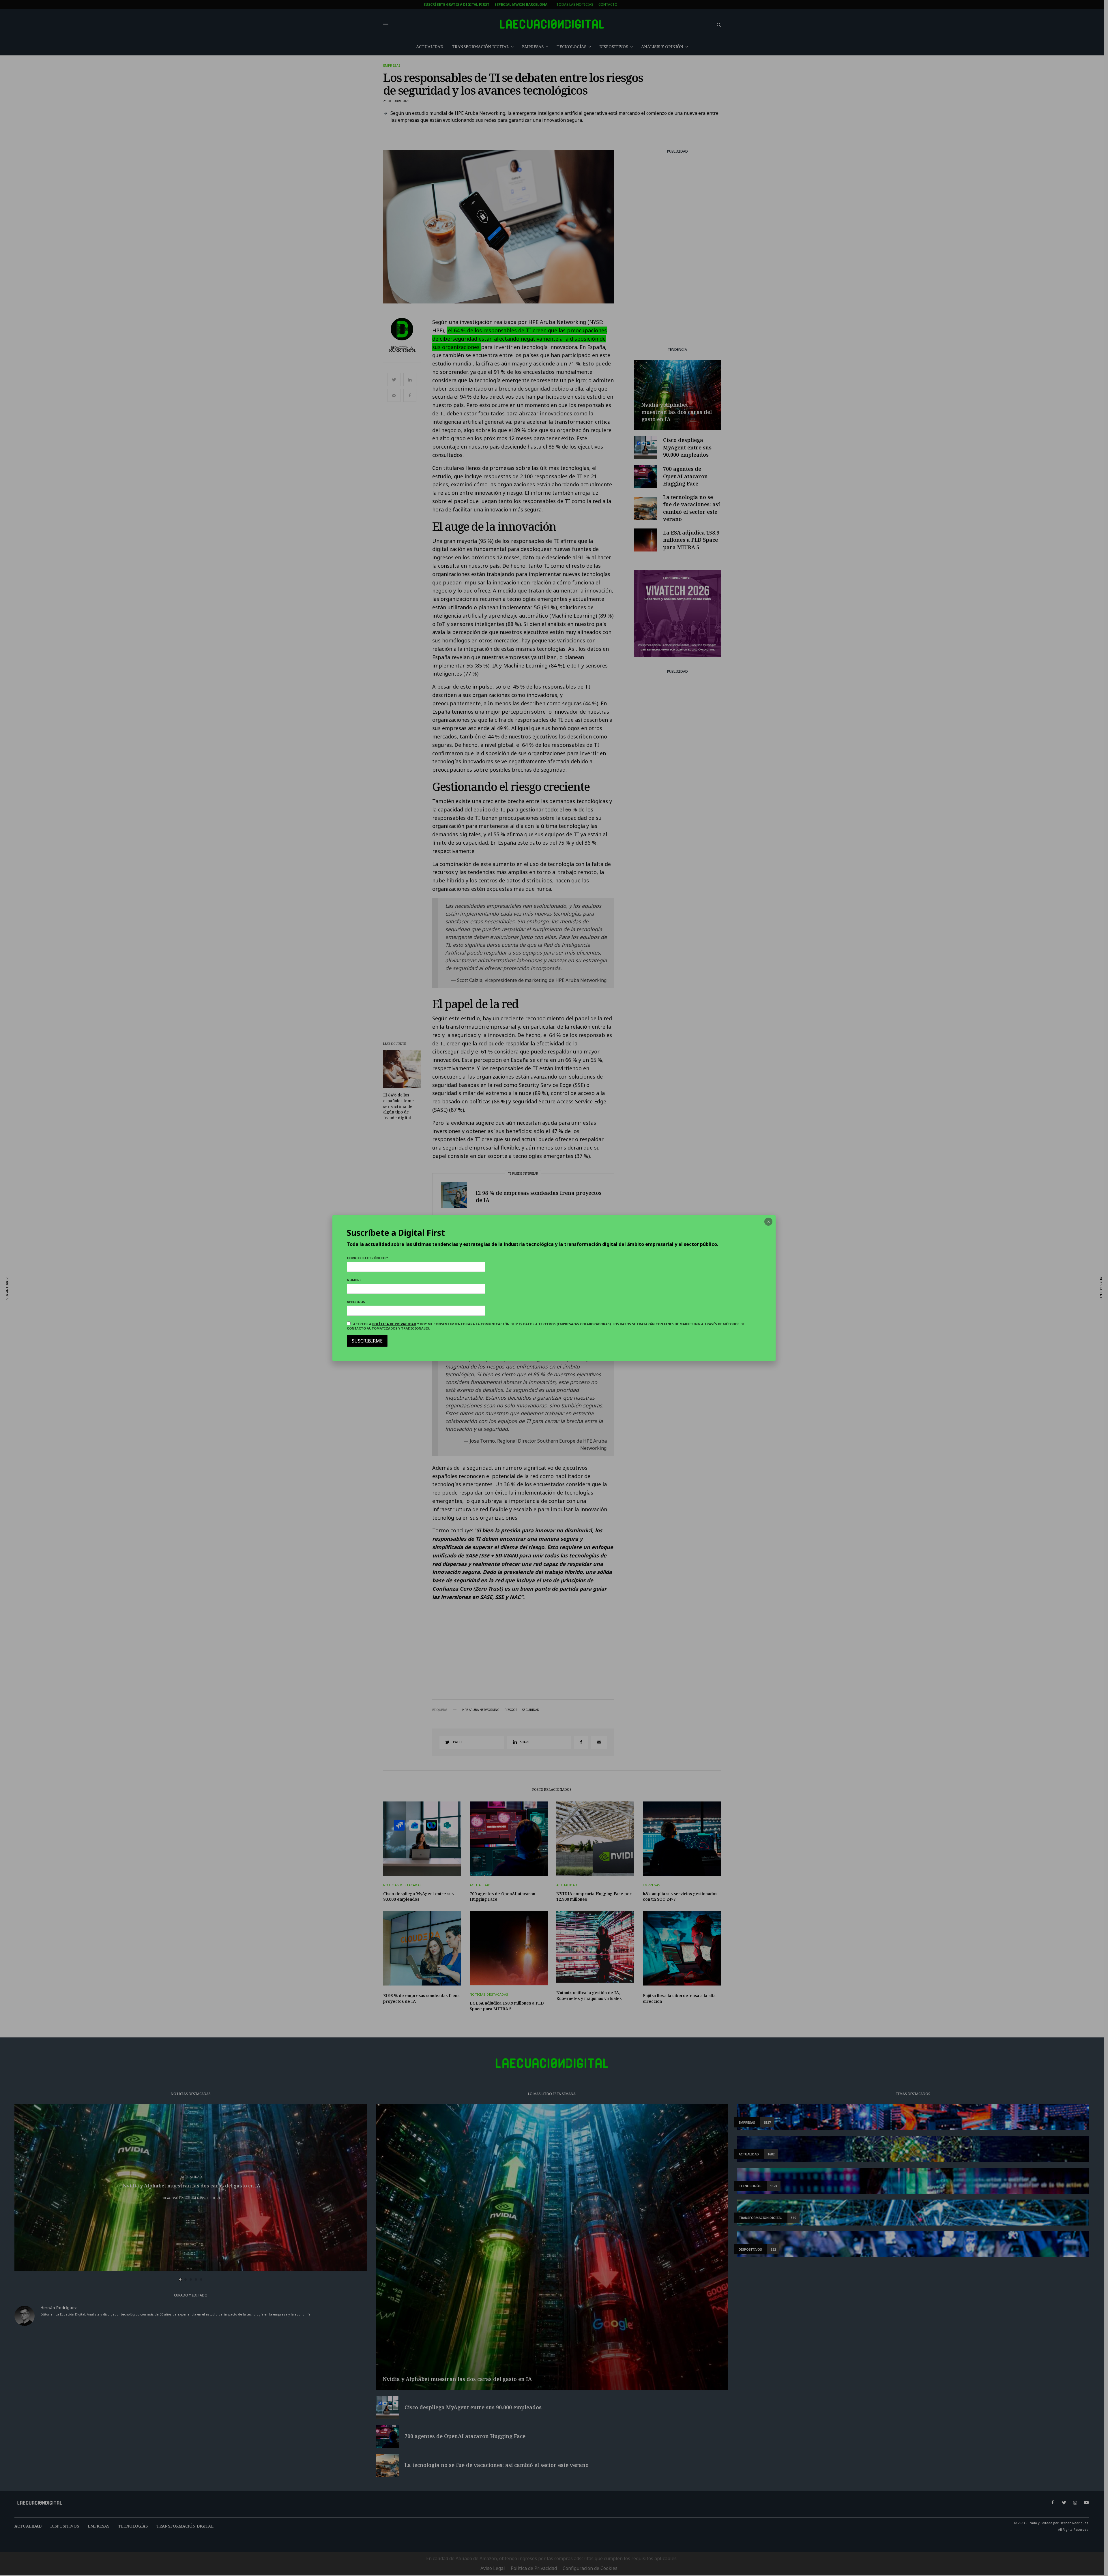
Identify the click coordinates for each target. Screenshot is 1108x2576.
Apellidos (356, 1302)
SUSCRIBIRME (367, 1341)
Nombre (354, 1280)
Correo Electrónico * (367, 1258)
